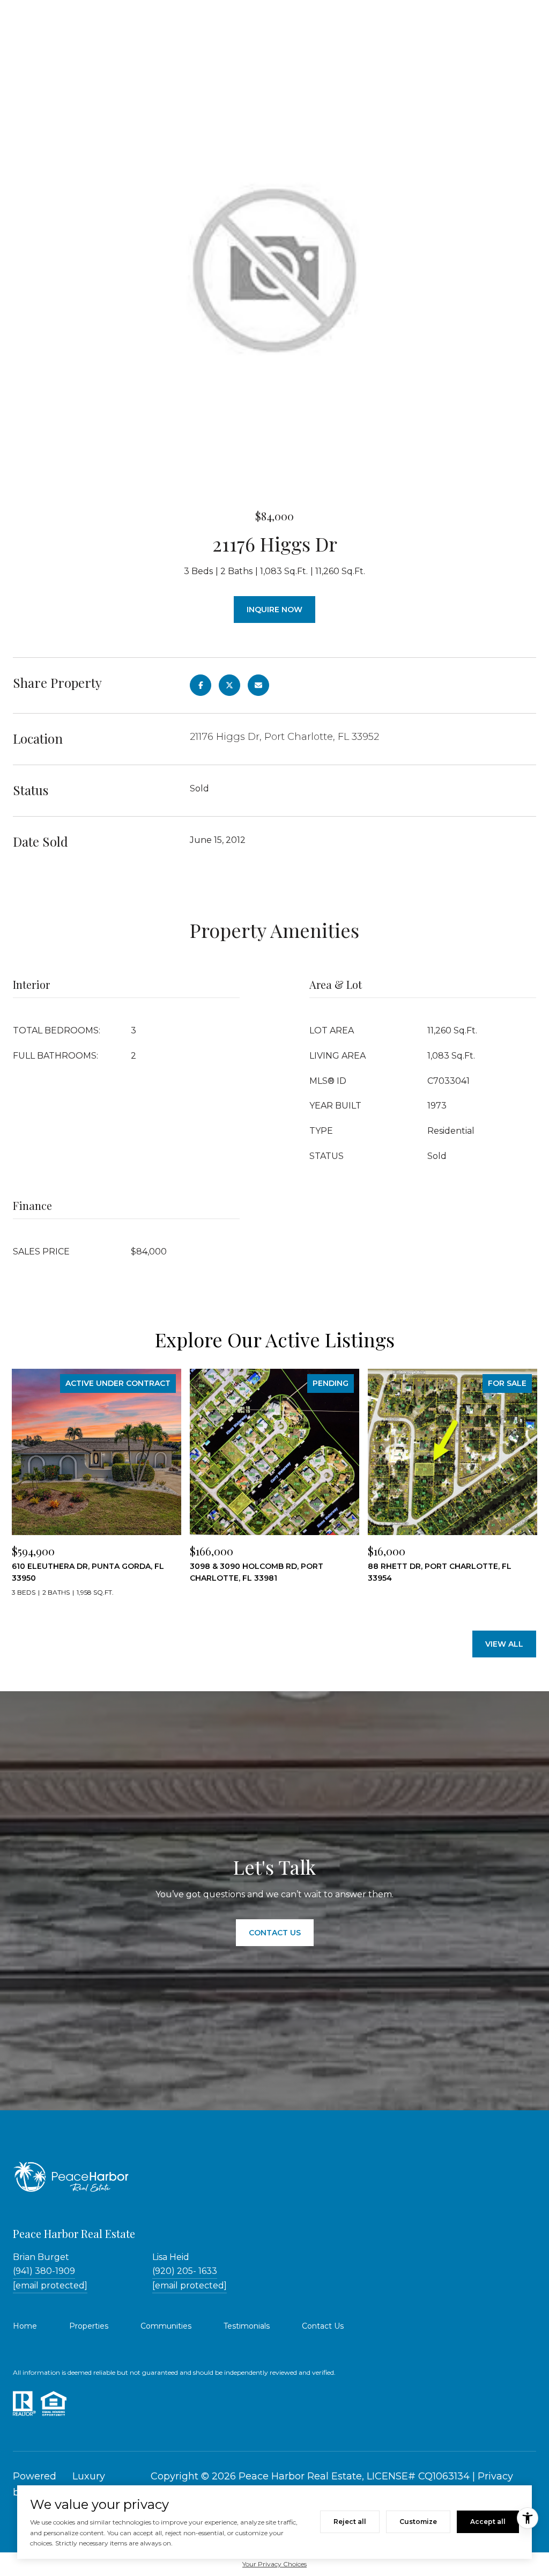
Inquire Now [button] (274, 610)
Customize (418, 2522)
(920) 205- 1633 (185, 2271)
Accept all (488, 2522)
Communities (166, 2326)
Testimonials (247, 2326)
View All (504, 1644)
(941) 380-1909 (44, 2271)
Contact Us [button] (275, 1933)
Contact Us (323, 2326)
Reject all (350, 2522)
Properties (89, 2326)
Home (25, 2326)
